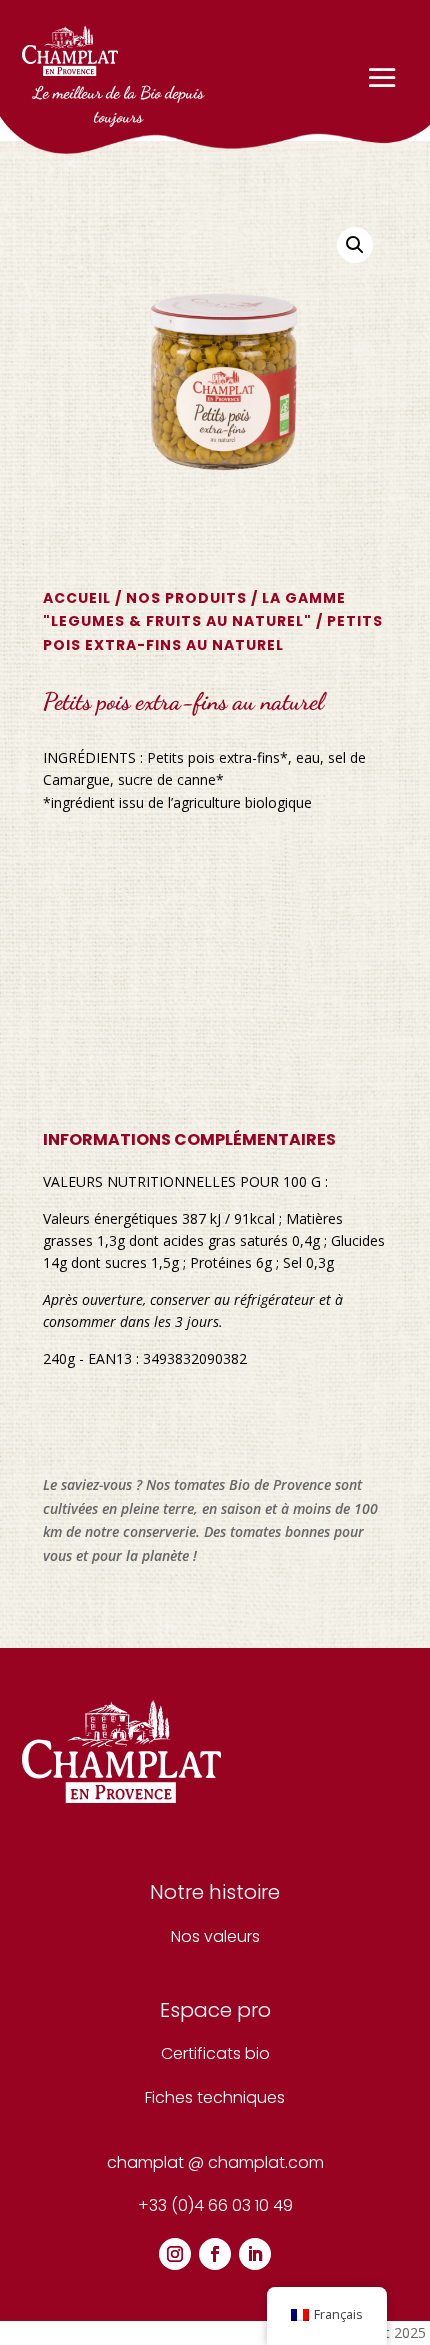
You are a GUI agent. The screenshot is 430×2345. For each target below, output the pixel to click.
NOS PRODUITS (186, 598)
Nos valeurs (215, 1936)
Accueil (77, 598)
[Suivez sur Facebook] (215, 2254)
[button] (355, 245)
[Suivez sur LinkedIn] (255, 2254)
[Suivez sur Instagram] (175, 2254)
